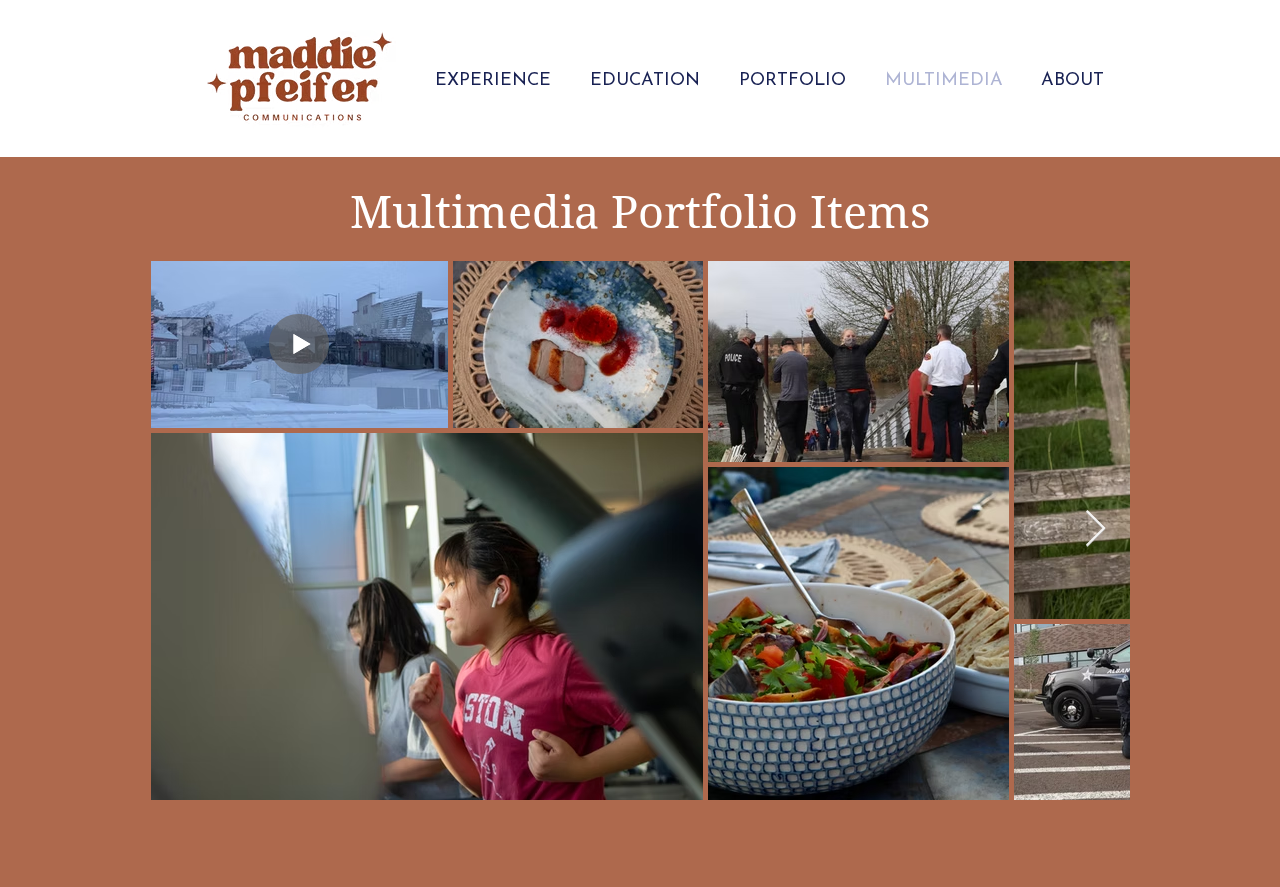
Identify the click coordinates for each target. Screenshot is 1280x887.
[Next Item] (1095, 529)
